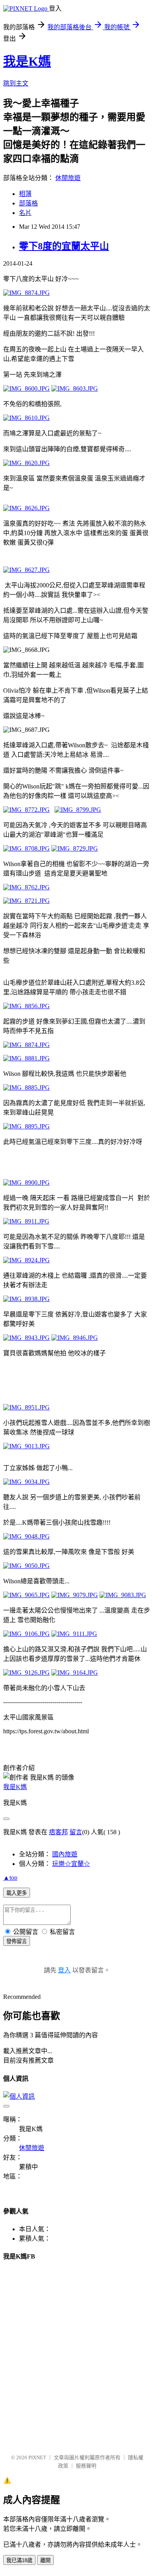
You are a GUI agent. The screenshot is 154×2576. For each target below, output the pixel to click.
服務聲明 (86, 2466)
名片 (25, 213)
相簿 (25, 194)
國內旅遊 (65, 1854)
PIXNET (37, 2457)
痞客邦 (58, 1832)
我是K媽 (27, 61)
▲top (10, 1878)
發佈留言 (17, 1941)
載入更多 (17, 1893)
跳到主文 (16, 83)
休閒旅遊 (68, 178)
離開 (45, 2560)
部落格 (28, 203)
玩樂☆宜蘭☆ (71, 1864)
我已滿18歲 (19, 2560)
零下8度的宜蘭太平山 (64, 246)
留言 (76, 1832)
